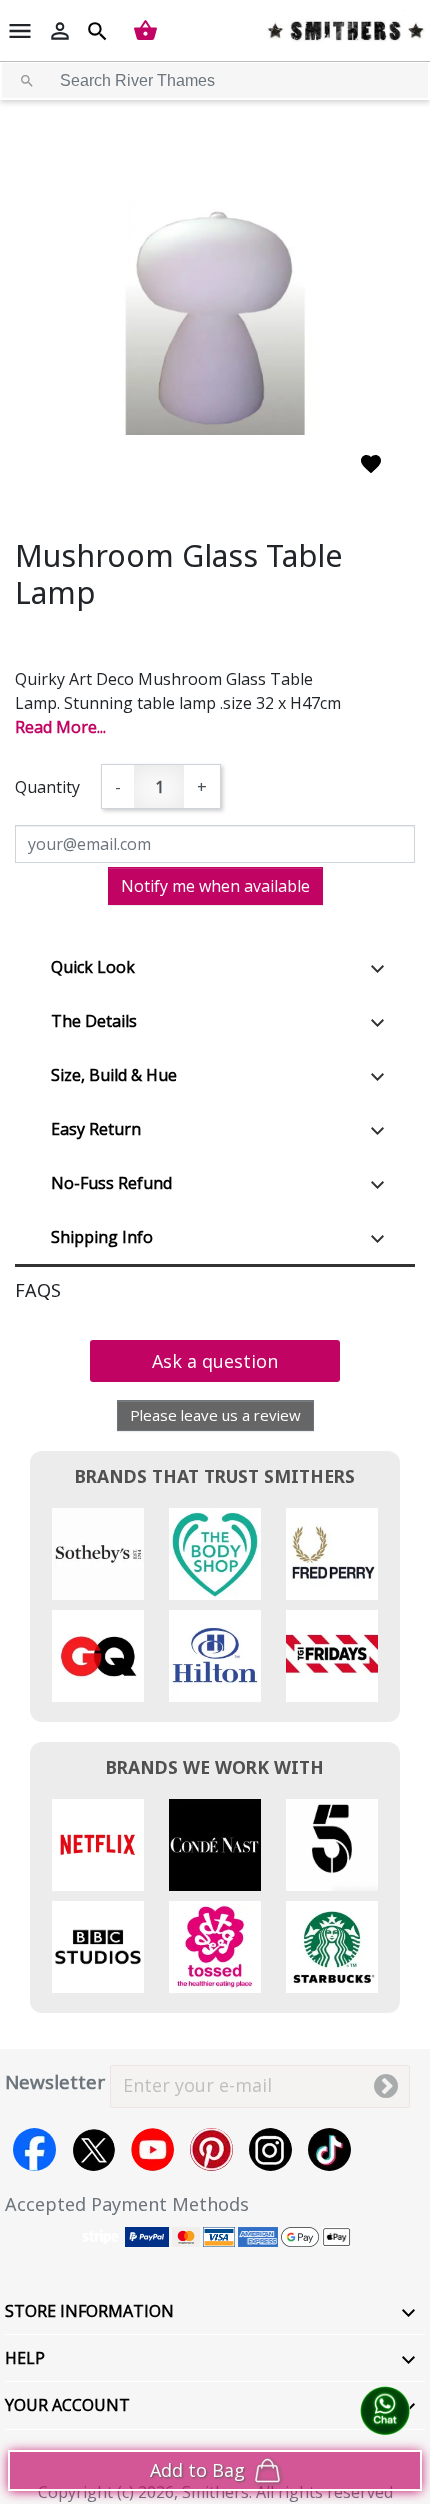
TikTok (329, 2149)
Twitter (93, 2149)
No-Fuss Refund (111, 1183)
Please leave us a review (215, 1415)
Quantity (47, 787)
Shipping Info (102, 1237)
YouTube (152, 2149)
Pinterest (211, 2149)
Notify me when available (215, 886)
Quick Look (93, 967)
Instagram (270, 2149)
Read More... (60, 727)
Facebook (34, 2149)
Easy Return (96, 1129)
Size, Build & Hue (114, 1075)
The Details (94, 1021)
